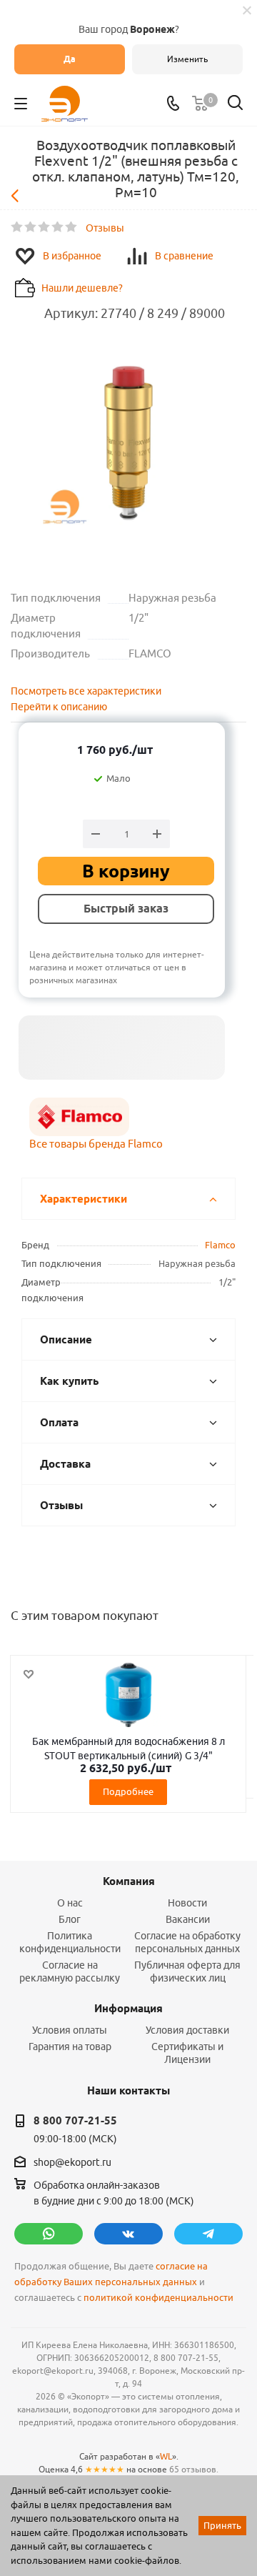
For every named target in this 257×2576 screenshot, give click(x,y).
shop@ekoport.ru (72, 2162)
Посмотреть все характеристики (86, 691)
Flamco (220, 1245)
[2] (31, 227)
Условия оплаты (70, 2030)
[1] (17, 227)
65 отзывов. (194, 2469)
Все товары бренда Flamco (96, 1144)
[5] (72, 227)
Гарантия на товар (70, 2047)
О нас (70, 1903)
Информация (128, 2009)
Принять (222, 2525)
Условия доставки (187, 2030)
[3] (45, 227)
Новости (187, 1903)
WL (166, 2456)
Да (70, 59)
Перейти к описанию (59, 707)
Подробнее (128, 1791)
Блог (70, 1919)
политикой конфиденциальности (158, 2298)
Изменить (187, 59)
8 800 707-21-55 (75, 2121)
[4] (58, 227)
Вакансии (188, 1919)
